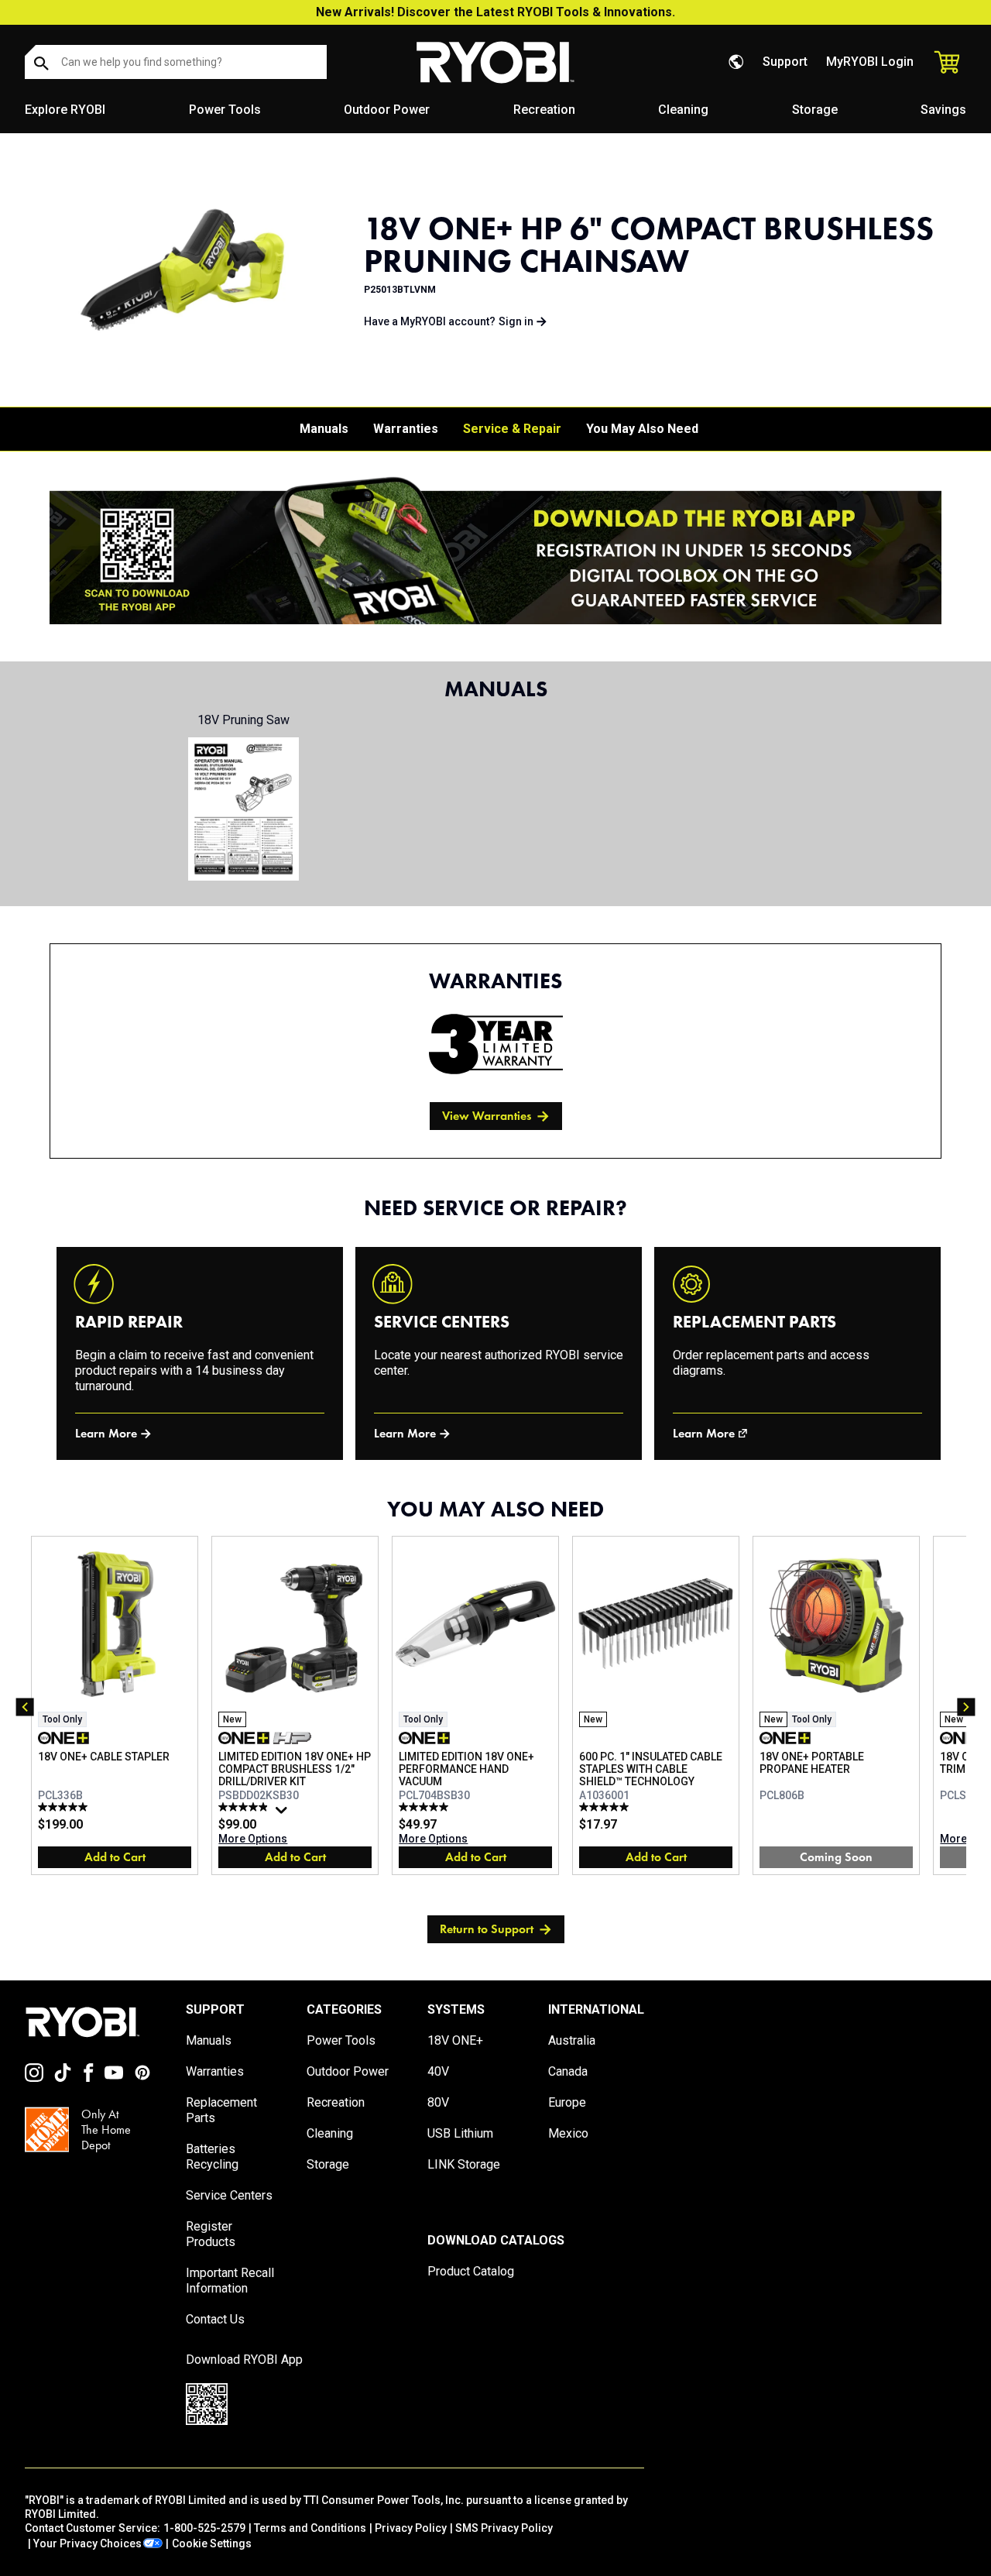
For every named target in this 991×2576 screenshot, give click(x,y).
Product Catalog (471, 2271)
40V (438, 2071)
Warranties (406, 429)
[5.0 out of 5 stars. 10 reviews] (606, 1807)
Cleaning (683, 110)
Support (785, 62)
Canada (568, 2071)
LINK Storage (464, 2164)
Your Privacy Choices (87, 2543)
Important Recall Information (230, 2281)
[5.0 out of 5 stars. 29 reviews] (425, 1807)
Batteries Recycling (212, 2157)
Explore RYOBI (65, 110)
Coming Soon (836, 1857)
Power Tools (225, 110)
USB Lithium (460, 2133)
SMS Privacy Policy (504, 2528)
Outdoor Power (387, 110)
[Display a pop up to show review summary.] (283, 1814)
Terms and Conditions (310, 2528)
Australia (572, 2040)
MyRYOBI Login (870, 62)
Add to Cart (115, 1857)
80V (438, 2102)
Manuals (324, 429)
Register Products (211, 2234)
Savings (943, 110)
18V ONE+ (455, 2040)
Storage (815, 110)
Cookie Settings (212, 2543)
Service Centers (229, 2195)
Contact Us (215, 2319)
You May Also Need (642, 429)
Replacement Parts (221, 2110)
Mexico (568, 2133)
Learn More (106, 1433)
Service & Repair (512, 429)
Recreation (544, 110)
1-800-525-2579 (204, 2528)
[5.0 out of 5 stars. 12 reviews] (65, 1807)
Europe (567, 2102)
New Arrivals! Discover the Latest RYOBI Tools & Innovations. (495, 12)
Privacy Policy (411, 2528)
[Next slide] (966, 1707)
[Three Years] (496, 1044)
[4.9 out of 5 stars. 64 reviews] (245, 1807)
